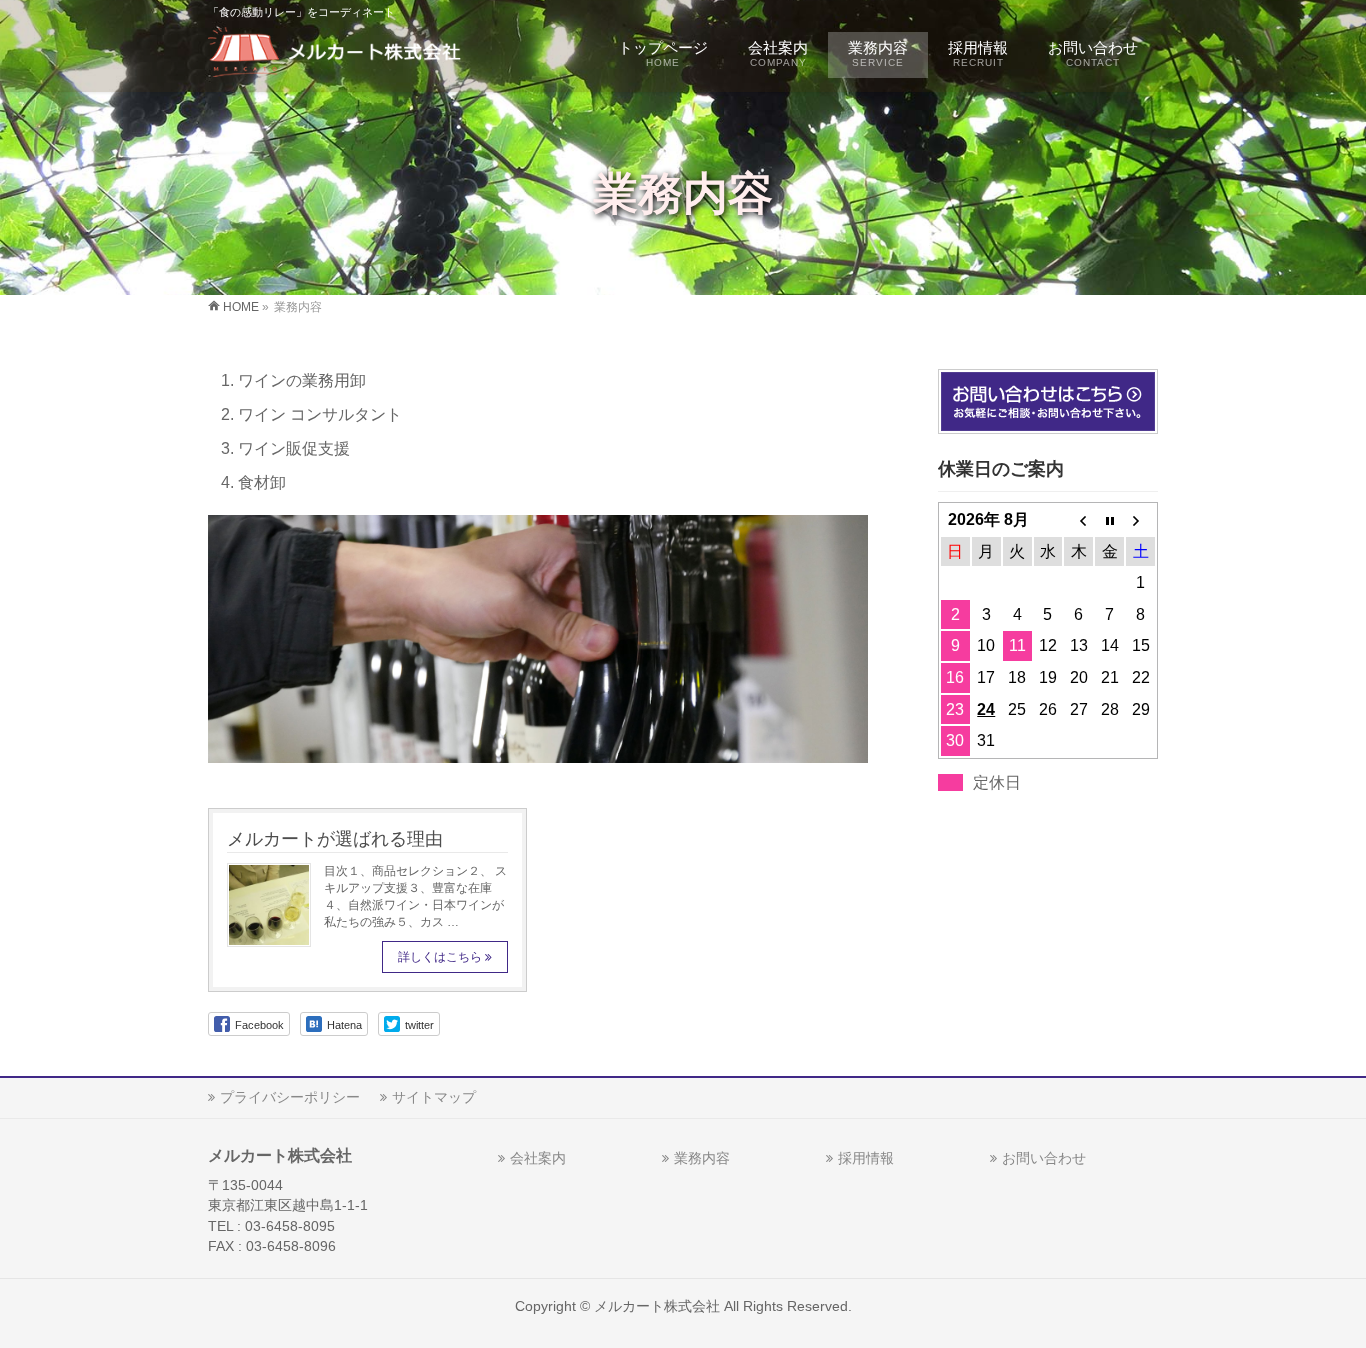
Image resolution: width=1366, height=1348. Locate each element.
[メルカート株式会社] (339, 55)
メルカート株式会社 (657, 1306)
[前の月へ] (1078, 520)
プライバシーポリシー (290, 1097)
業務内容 (702, 1158)
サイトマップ (434, 1097)
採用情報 (866, 1158)
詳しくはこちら (440, 957)
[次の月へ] (1140, 520)
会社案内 (538, 1158)
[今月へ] (1109, 520)
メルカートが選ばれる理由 (335, 838)
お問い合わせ (1044, 1158)
